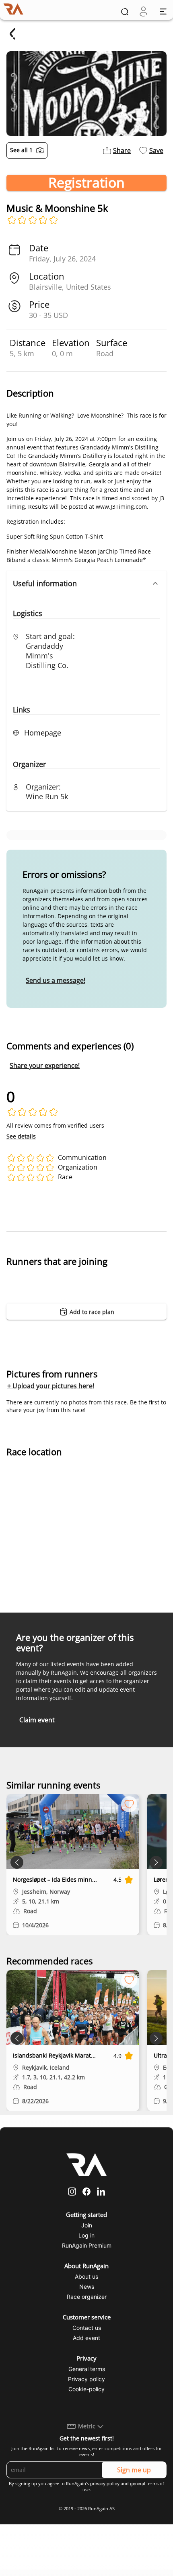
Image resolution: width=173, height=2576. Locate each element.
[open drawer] (163, 11)
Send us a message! (56, 980)
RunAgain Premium (87, 2245)
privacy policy (105, 2484)
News (87, 2287)
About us (86, 2276)
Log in (86, 2235)
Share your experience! (45, 1065)
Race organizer (87, 2297)
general (138, 2484)
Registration (86, 183)
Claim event (37, 1720)
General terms (87, 2369)
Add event (86, 2338)
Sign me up (134, 2470)
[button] (86, 583)
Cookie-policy (86, 2389)
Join (87, 2225)
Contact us (87, 2328)
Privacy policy (86, 2379)
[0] (143, 11)
